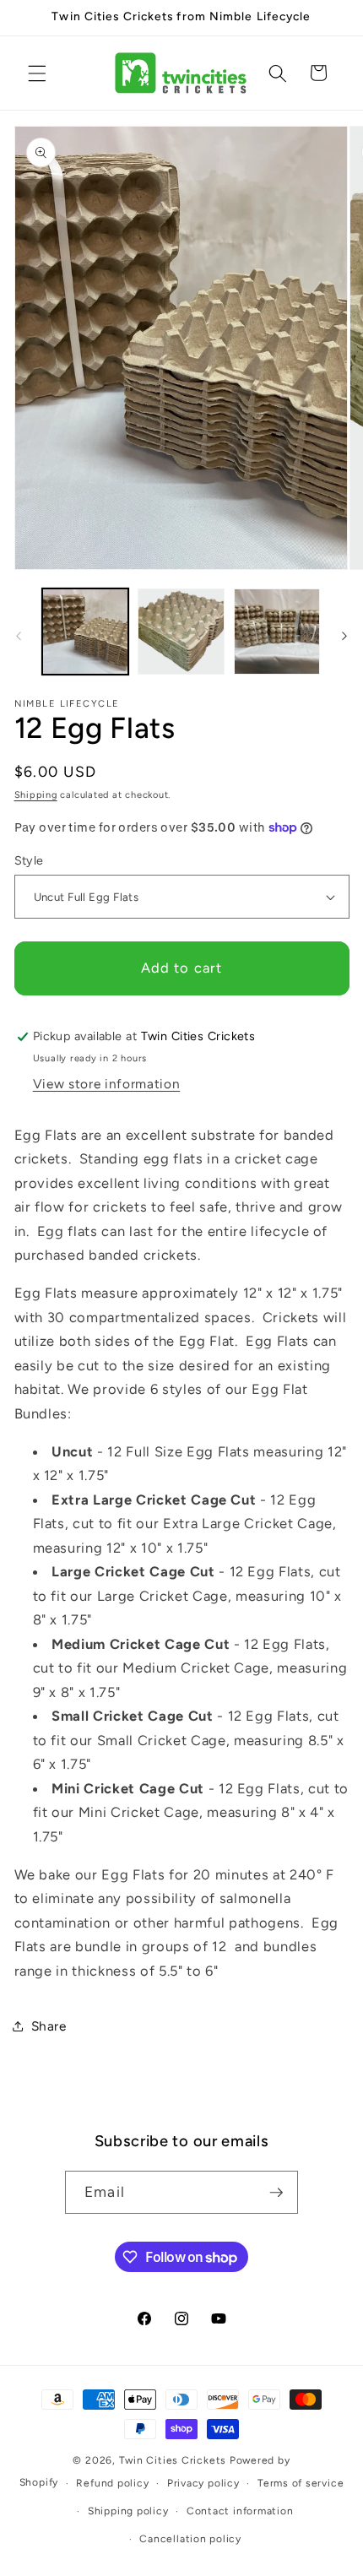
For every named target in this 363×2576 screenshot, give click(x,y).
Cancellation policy (190, 2539)
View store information (107, 1084)
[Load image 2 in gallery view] (181, 632)
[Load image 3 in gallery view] (277, 632)
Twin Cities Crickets (173, 2460)
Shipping (36, 795)
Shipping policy (128, 2511)
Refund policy (112, 2483)
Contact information (240, 2511)
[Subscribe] (276, 2193)
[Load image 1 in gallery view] (86, 632)
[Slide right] (344, 637)
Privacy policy (203, 2483)
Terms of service (301, 2483)
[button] (37, 73)
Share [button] (49, 2026)
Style (29, 860)
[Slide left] (19, 637)
